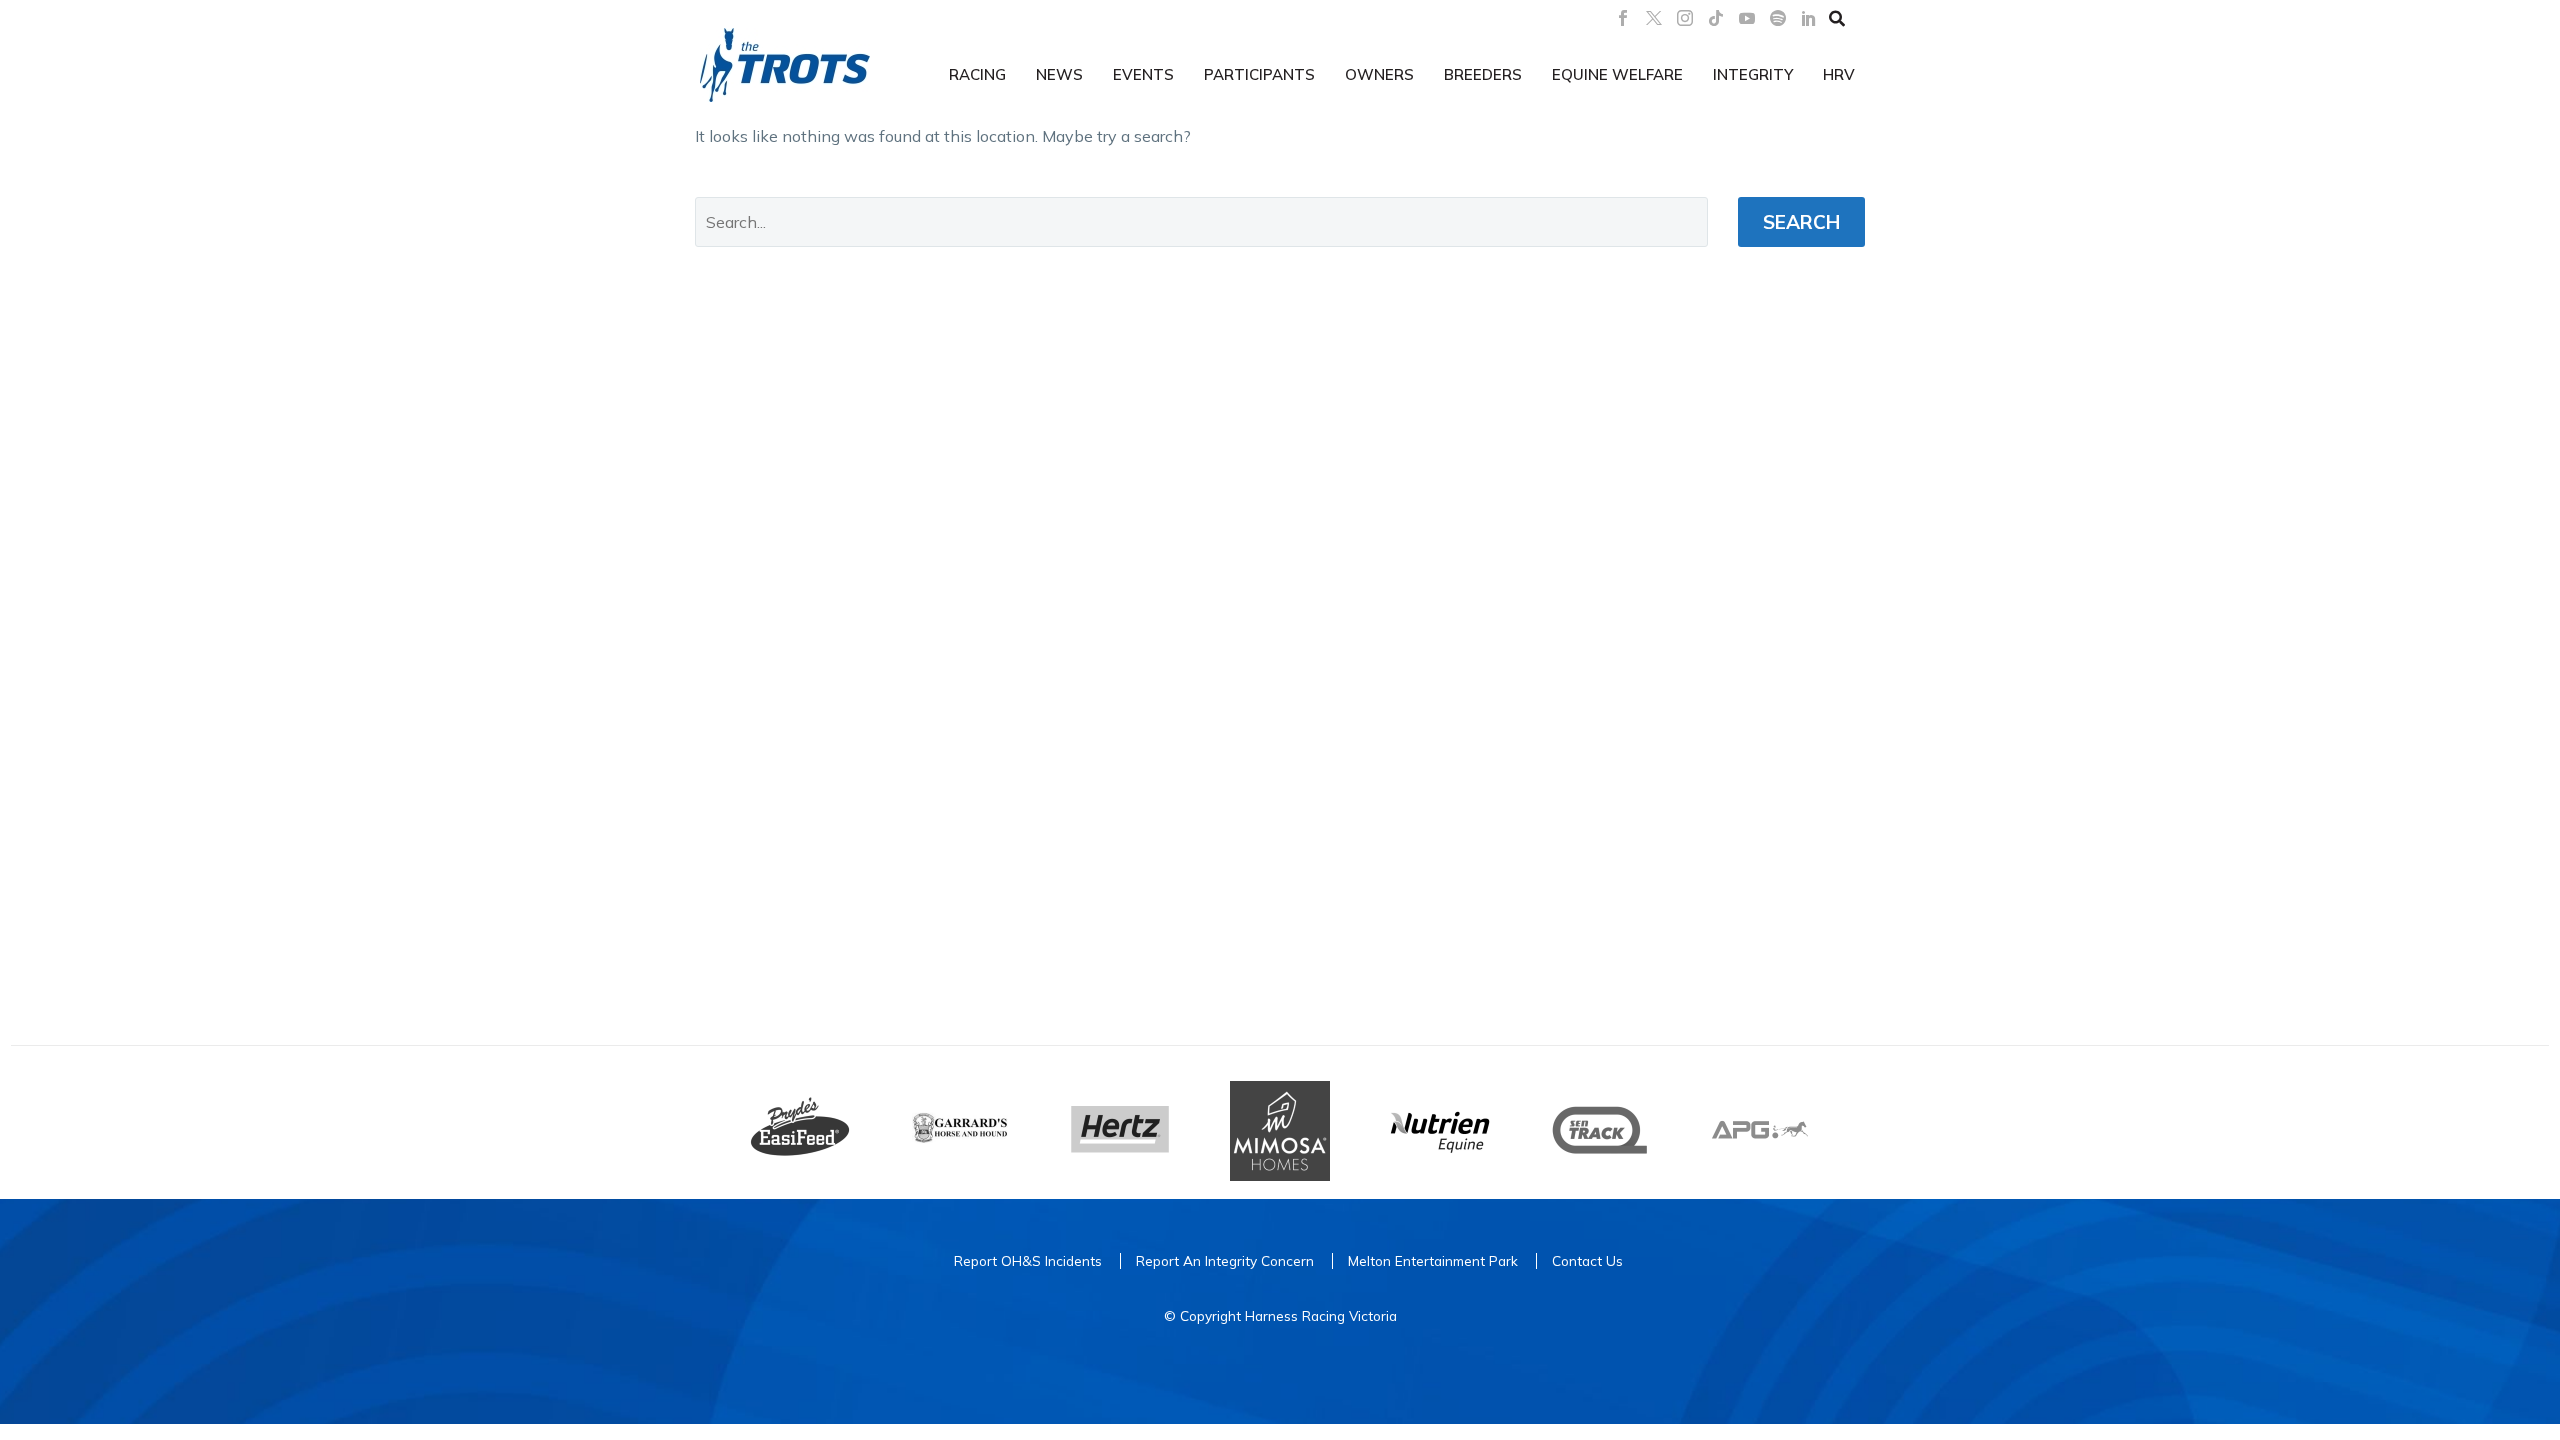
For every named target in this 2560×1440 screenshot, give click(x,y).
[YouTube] (1747, 18)
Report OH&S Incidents (1028, 1260)
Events (1143, 74)
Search (1801, 222)
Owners (1379, 74)
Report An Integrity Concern (1225, 1260)
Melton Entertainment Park (1433, 1260)
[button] (1837, 18)
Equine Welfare (1617, 74)
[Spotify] (1778, 18)
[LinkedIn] (1809, 18)
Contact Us (1587, 1260)
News (1059, 74)
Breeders (1483, 74)
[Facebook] (1623, 18)
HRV (1839, 74)
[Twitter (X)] (1654, 18)
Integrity (1753, 74)
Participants (1259, 74)
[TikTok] (1716, 18)
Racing (977, 74)
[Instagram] (1685, 18)
